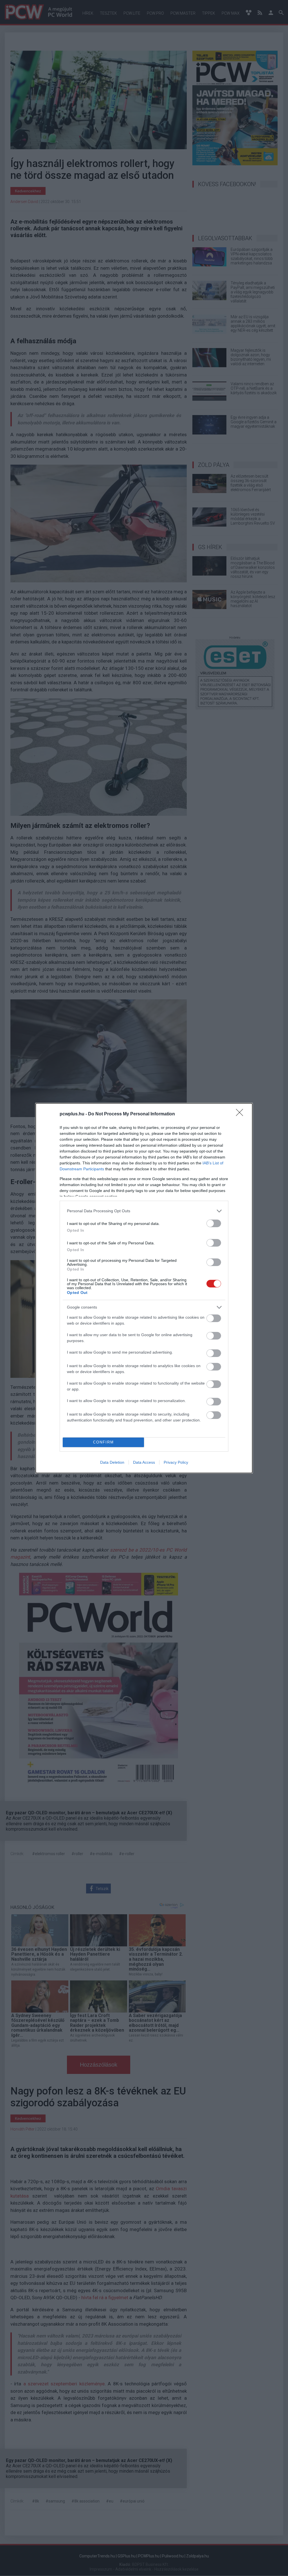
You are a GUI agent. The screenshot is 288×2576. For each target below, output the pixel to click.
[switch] (214, 1223)
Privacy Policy (176, 1462)
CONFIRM (103, 1442)
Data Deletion (112, 1462)
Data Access (144, 1462)
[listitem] (144, 1211)
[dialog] (144, 1288)
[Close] (241, 1114)
